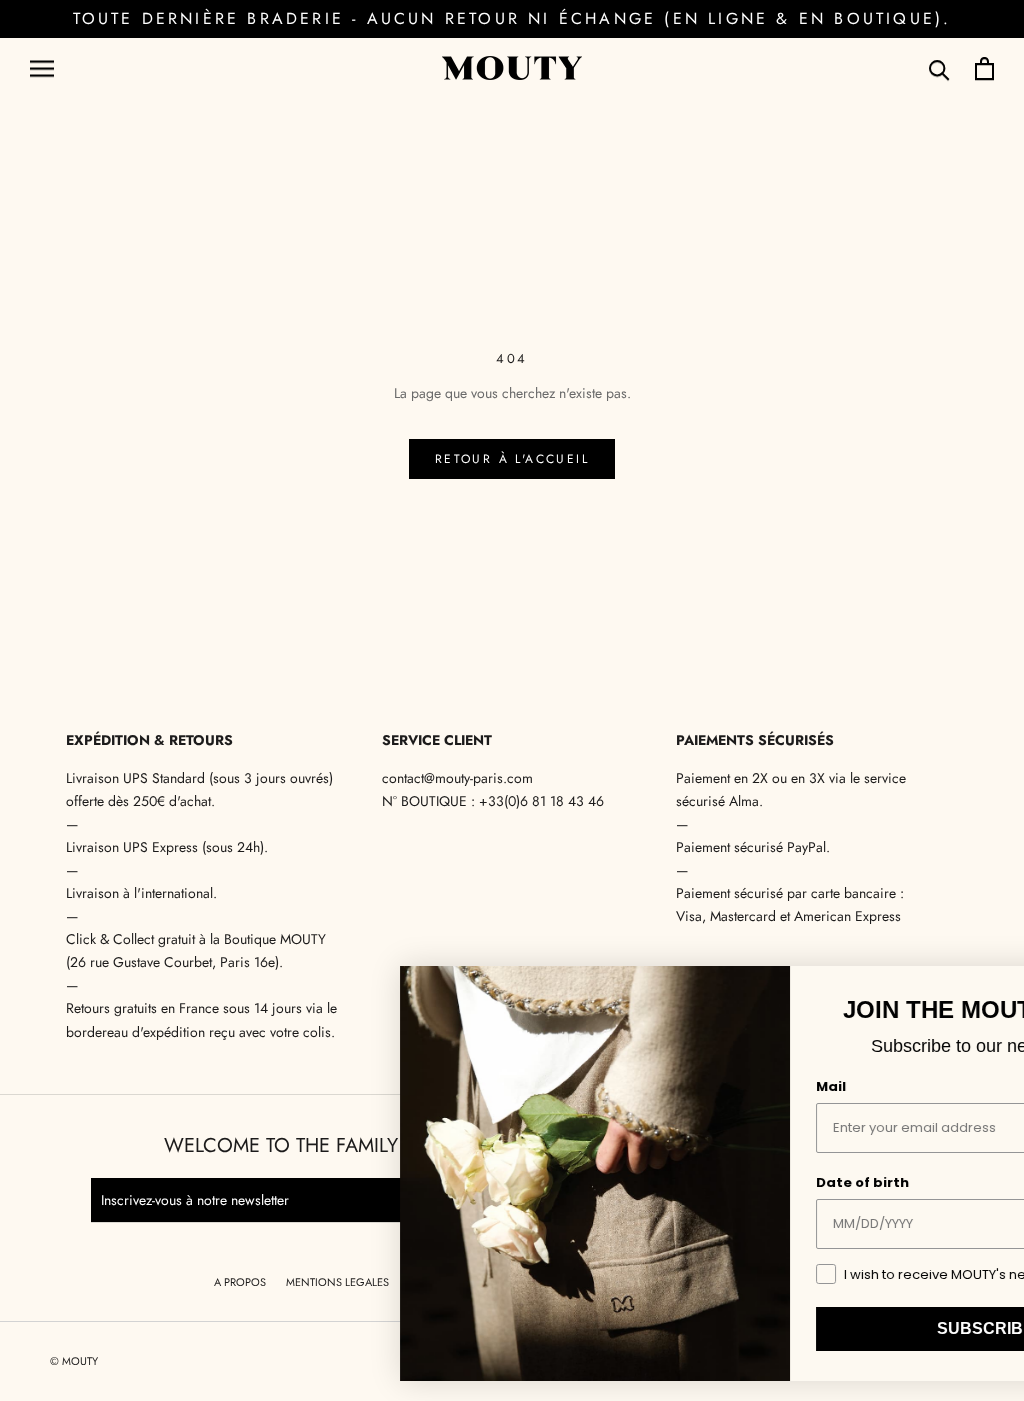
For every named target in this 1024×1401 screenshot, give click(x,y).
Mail (661, 1086)
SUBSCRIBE (815, 1328)
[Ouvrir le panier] (984, 68)
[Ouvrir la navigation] (42, 68)
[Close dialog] (988, 987)
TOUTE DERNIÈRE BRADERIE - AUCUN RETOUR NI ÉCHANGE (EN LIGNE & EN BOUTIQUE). (512, 18)
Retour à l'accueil (512, 459)
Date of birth (692, 1182)
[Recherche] (939, 68)
